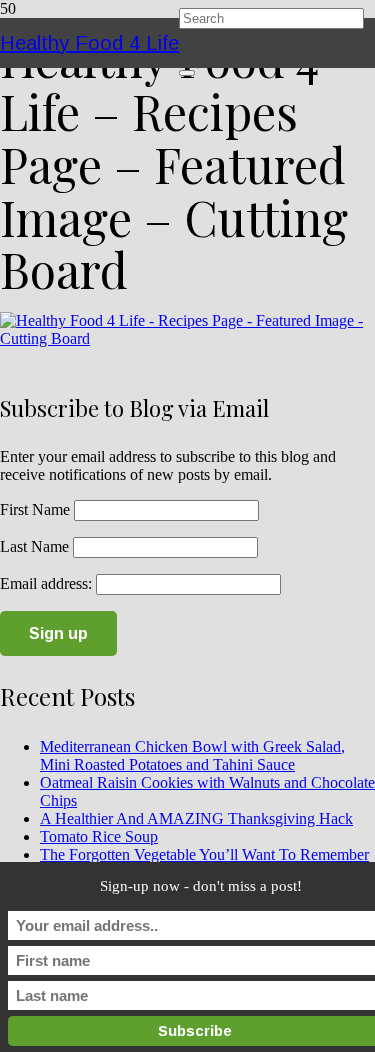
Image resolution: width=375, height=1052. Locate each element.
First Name (35, 509)
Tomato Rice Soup (99, 836)
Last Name (34, 546)
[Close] (187, 73)
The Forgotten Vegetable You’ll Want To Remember (204, 854)
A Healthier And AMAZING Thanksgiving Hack (196, 818)
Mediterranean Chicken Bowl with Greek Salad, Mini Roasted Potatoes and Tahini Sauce (192, 755)
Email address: (48, 583)
